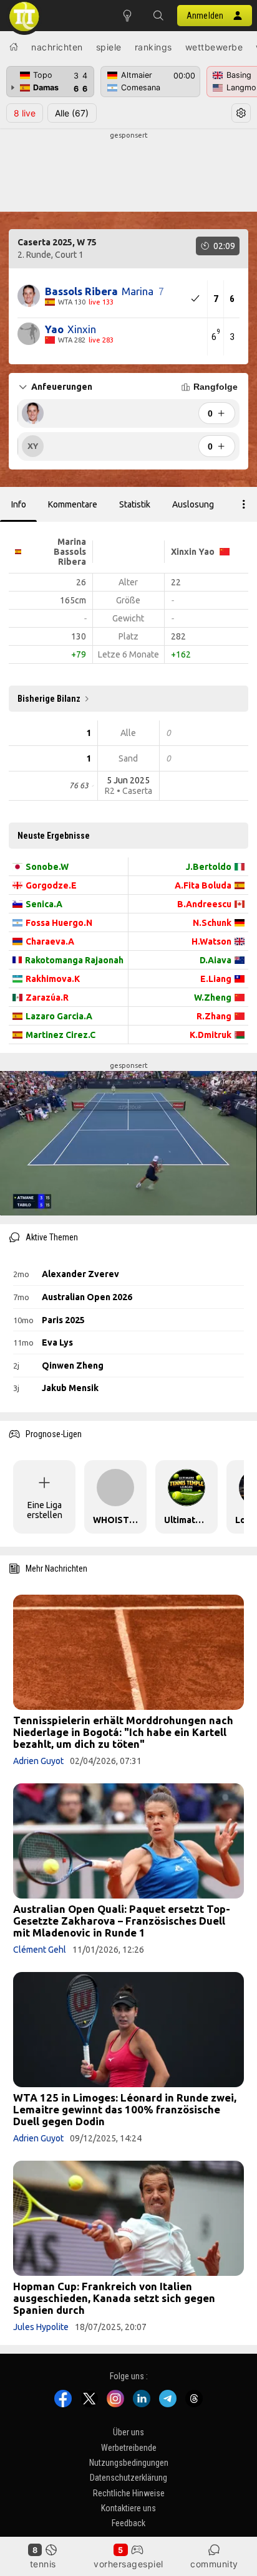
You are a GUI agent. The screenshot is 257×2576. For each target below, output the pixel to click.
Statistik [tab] (135, 504)
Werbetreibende (129, 2448)
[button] (158, 16)
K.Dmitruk (211, 1035)
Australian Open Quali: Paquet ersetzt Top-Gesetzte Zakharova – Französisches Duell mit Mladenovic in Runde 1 (122, 1921)
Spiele (109, 47)
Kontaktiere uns (128, 2508)
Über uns (128, 2432)
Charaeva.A (50, 941)
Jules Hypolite (41, 2327)
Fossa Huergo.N (59, 923)
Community (214, 2564)
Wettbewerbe (214, 47)
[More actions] (244, 504)
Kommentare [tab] (73, 504)
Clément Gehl (40, 1950)
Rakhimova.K (53, 979)
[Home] (14, 47)
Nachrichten (57, 47)
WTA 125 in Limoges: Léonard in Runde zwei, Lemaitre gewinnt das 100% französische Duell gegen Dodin (125, 2109)
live (25, 113)
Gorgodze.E (51, 885)
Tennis (43, 2564)
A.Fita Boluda (203, 885)
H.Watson (211, 941)
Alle (72, 113)
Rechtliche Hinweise (129, 2493)
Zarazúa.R (47, 998)
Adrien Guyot (38, 1761)
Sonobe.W (47, 867)
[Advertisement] (128, 172)
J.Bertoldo (209, 867)
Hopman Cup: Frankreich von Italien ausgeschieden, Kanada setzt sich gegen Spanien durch (114, 2298)
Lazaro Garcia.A (59, 1016)
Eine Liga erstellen (45, 1510)
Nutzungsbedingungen (129, 2463)
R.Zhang (214, 1016)
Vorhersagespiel (128, 2564)
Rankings (153, 47)
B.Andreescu (204, 904)
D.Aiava (216, 960)
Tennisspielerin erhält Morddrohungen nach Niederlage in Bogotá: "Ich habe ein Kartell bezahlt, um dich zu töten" (123, 1732)
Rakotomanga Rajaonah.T (75, 960)
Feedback (128, 2524)
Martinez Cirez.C (61, 1035)
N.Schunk (212, 923)
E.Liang (216, 979)
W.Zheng (213, 998)
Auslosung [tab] (193, 504)
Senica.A (44, 904)
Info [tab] (19, 504)
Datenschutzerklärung (128, 2478)
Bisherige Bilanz (49, 699)
